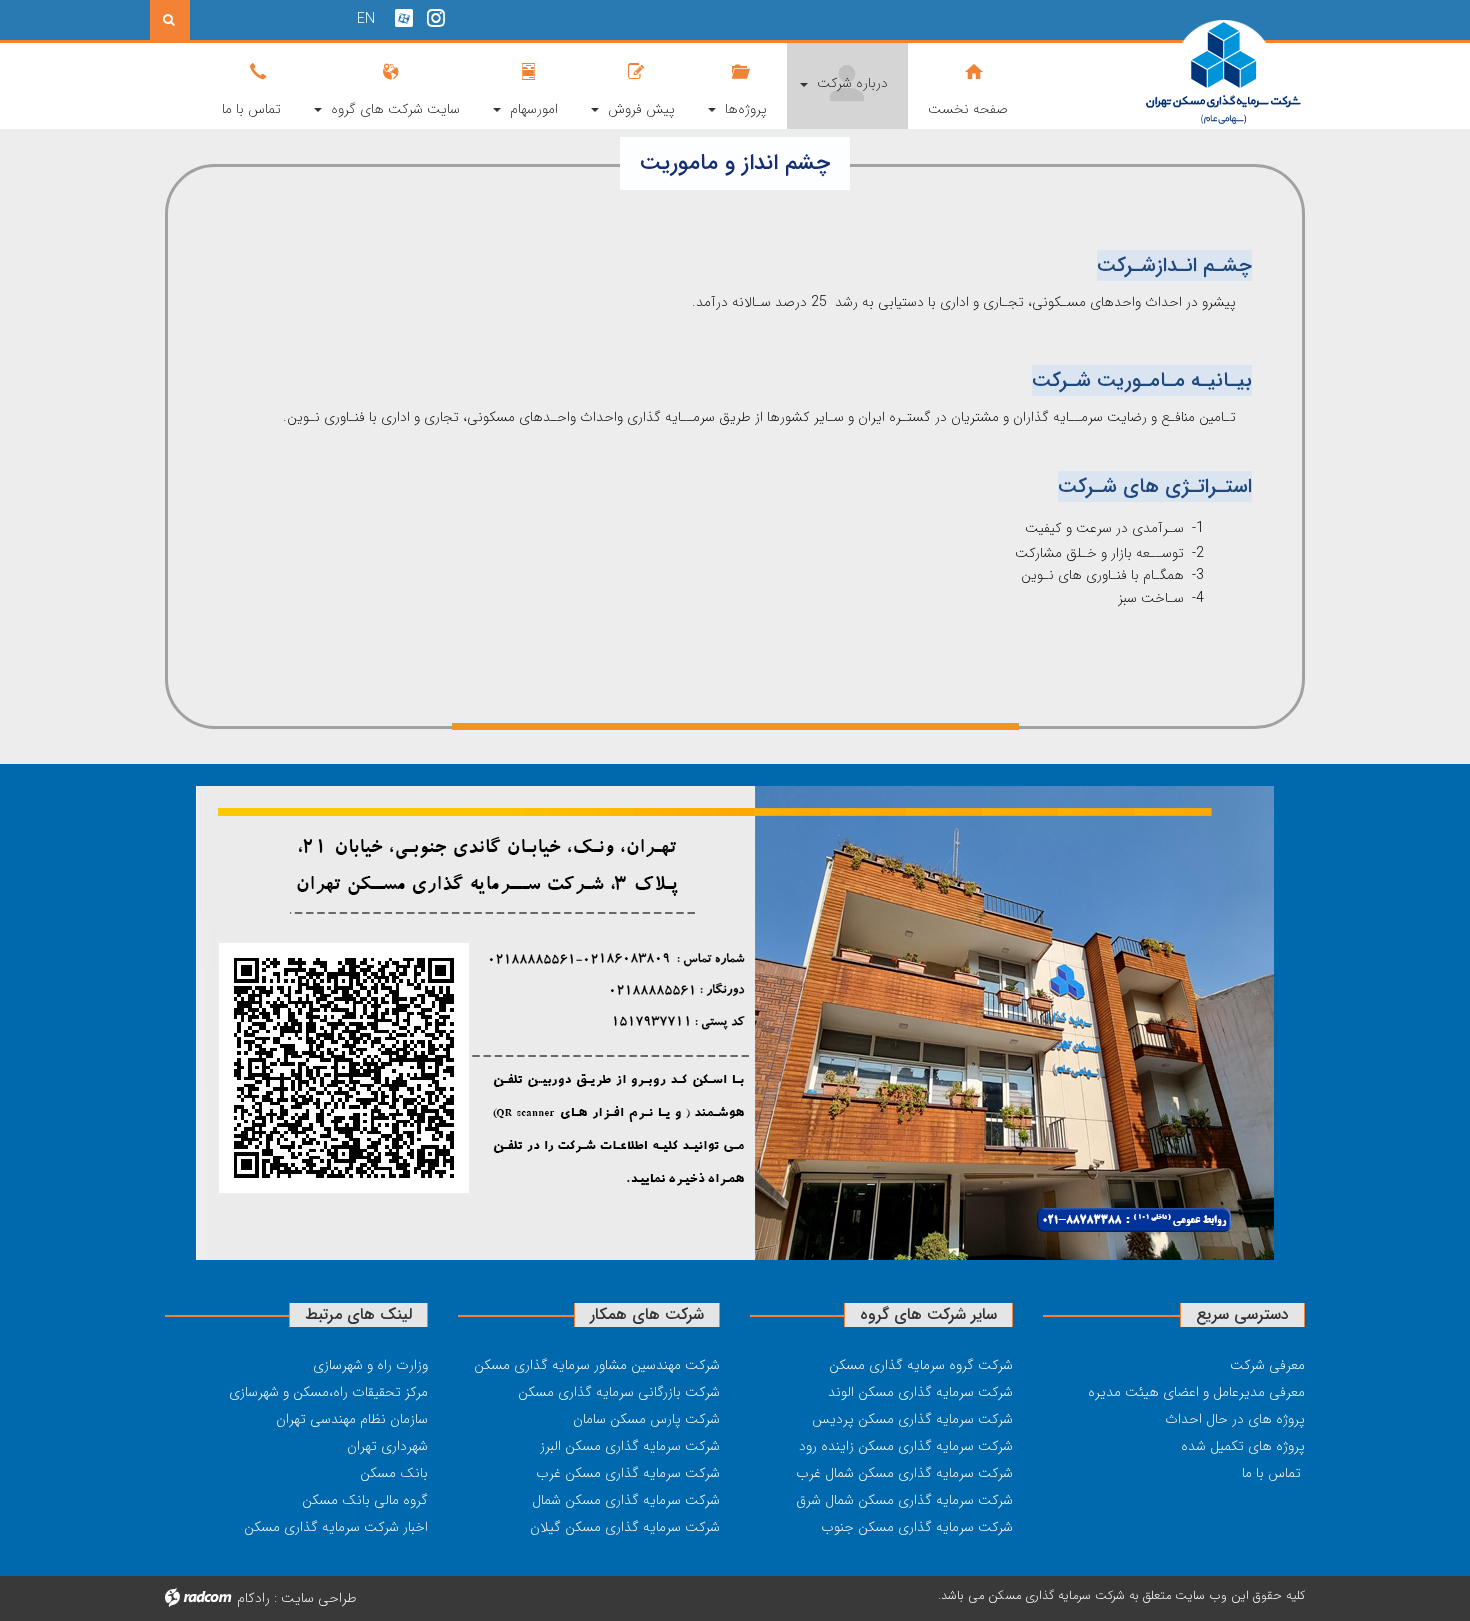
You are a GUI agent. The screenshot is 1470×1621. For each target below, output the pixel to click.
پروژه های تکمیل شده (1243, 1446)
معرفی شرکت (1267, 1365)
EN (366, 19)
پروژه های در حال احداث (1235, 1419)
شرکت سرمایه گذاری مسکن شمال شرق (904, 1500)
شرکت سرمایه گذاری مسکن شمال (626, 1500)
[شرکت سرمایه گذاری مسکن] (1174, 72)
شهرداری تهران (387, 1446)
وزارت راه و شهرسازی (370, 1365)
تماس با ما (1271, 1473)
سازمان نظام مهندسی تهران (352, 1419)
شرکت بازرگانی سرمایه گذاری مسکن (619, 1392)
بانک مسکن (394, 1473)
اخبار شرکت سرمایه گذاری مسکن (336, 1527)
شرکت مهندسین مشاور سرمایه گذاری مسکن (597, 1365)
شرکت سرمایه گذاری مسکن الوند (920, 1392)
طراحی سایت (319, 1598)
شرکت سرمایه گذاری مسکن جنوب (917, 1527)
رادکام (253, 1598)
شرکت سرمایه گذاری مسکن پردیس (912, 1419)
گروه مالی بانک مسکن (365, 1500)
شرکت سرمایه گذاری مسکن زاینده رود (906, 1446)
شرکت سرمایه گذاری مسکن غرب (628, 1473)
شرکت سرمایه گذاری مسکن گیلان (625, 1527)
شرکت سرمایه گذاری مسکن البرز (630, 1446)
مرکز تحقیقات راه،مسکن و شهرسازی (328, 1392)
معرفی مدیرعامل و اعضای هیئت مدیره (1196, 1392)
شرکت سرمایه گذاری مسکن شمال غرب (904, 1473)
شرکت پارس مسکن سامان (646, 1419)
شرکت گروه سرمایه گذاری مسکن (921, 1365)
